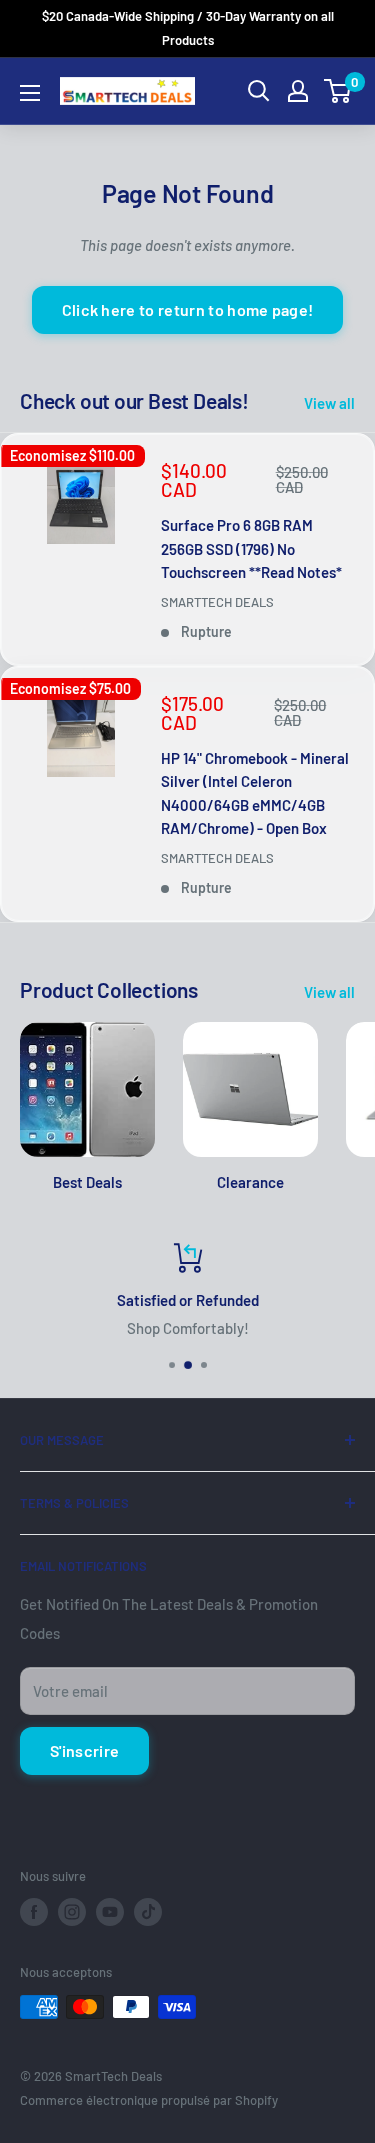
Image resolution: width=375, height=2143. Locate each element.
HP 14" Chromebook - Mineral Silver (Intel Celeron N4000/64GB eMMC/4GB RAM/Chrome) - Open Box (255, 793)
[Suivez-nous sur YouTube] (110, 1912)
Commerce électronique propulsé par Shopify (149, 2100)
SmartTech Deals (217, 602)
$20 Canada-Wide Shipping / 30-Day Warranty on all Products (188, 28)
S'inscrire (84, 1750)
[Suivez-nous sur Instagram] (72, 1912)
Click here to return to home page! (188, 309)
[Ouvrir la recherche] (259, 91)
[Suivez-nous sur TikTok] (148, 1912)
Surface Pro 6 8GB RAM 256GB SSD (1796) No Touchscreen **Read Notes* (251, 548)
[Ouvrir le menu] (30, 93)
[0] (338, 91)
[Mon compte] (298, 91)
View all (329, 403)
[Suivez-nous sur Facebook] (34, 1912)
